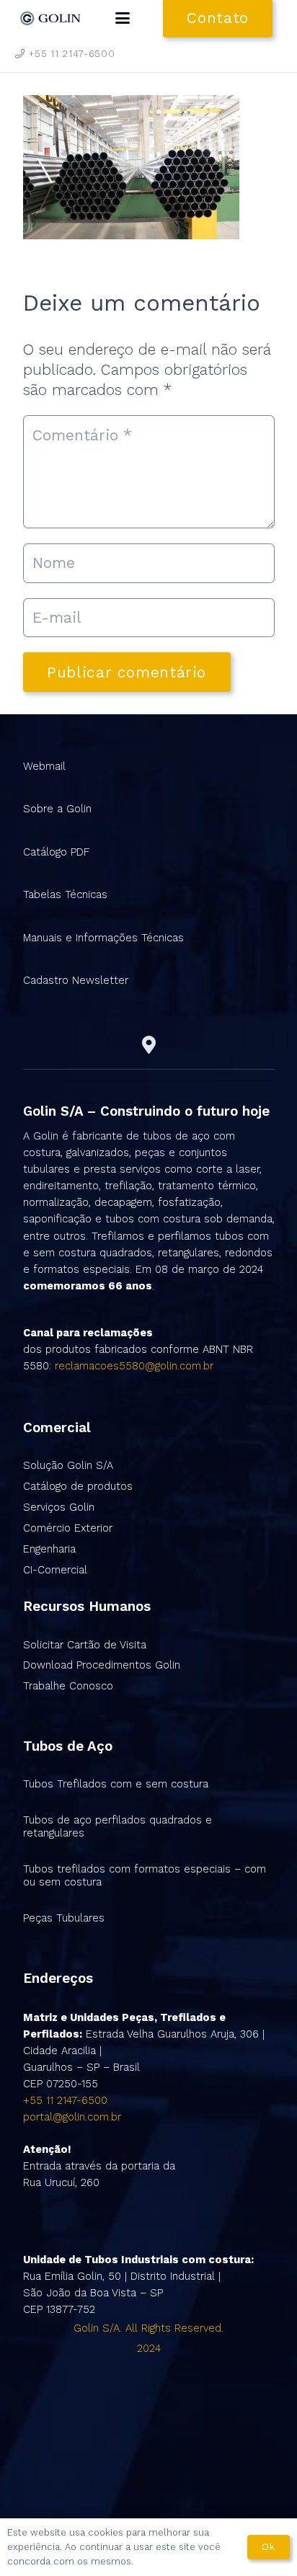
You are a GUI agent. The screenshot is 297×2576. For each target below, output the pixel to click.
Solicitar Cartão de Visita (85, 1645)
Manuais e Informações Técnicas (103, 938)
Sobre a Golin (57, 809)
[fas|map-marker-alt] (149, 1045)
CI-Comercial (55, 1570)
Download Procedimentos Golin (102, 1665)
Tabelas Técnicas (65, 894)
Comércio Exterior (68, 1528)
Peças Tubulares (64, 1918)
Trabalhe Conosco (68, 1686)
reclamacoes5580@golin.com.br (134, 1366)
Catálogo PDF (56, 852)
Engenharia (49, 1549)
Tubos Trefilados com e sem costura (116, 1784)
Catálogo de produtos (78, 1486)
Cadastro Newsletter (76, 980)
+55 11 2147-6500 (65, 2100)
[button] (123, 18)
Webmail (44, 766)
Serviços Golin (59, 1507)
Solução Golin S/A (68, 1465)
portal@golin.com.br (72, 2117)
